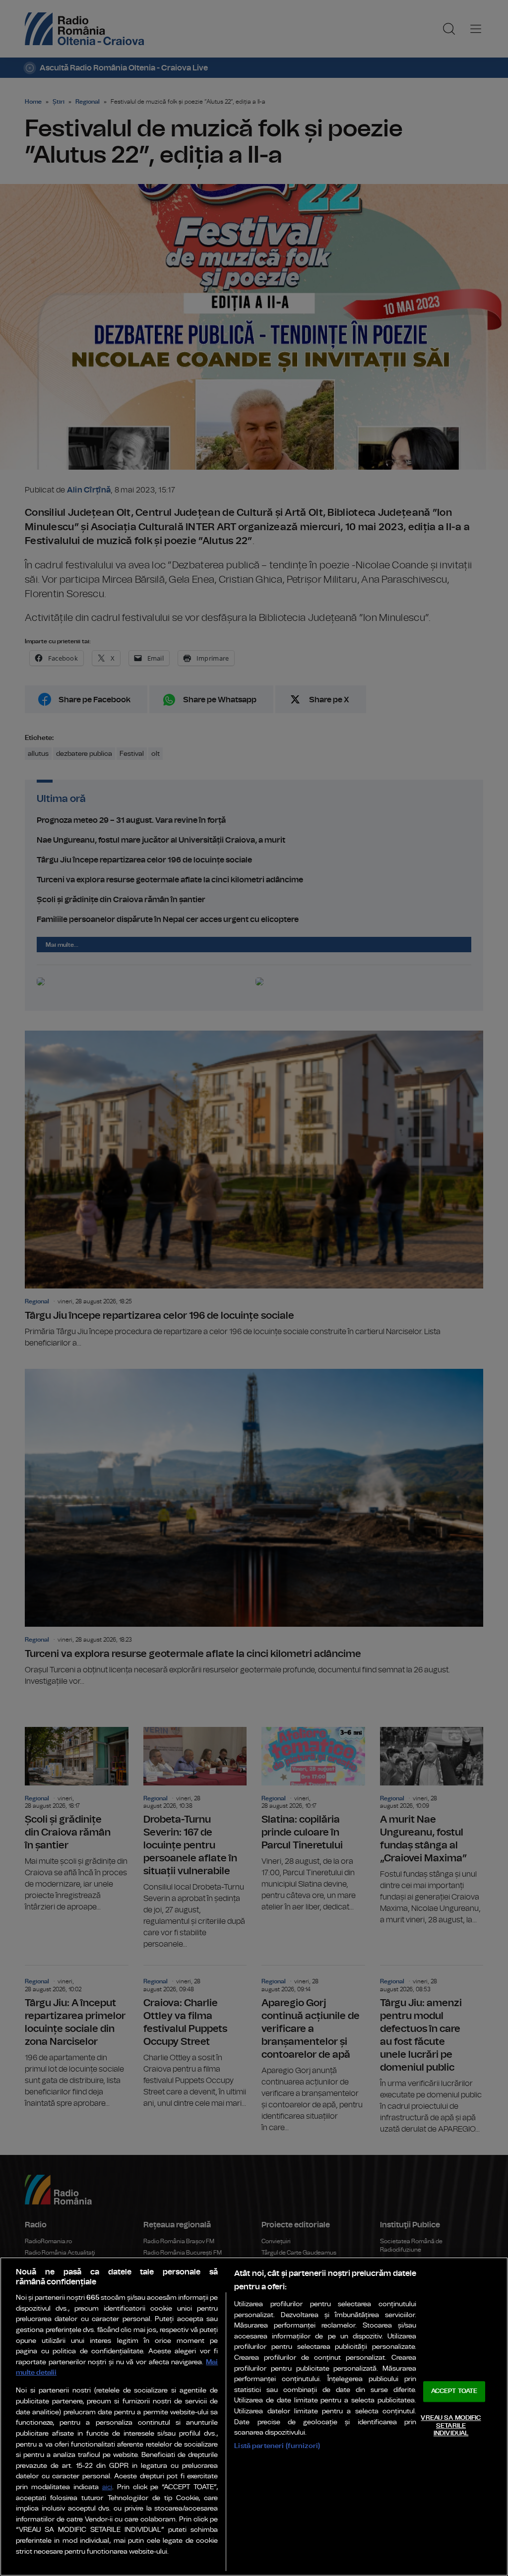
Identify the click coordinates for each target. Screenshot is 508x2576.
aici (107, 2487)
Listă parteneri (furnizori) (277, 2446)
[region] (254, 2417)
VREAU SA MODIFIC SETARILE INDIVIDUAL (451, 2426)
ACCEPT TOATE (454, 2392)
